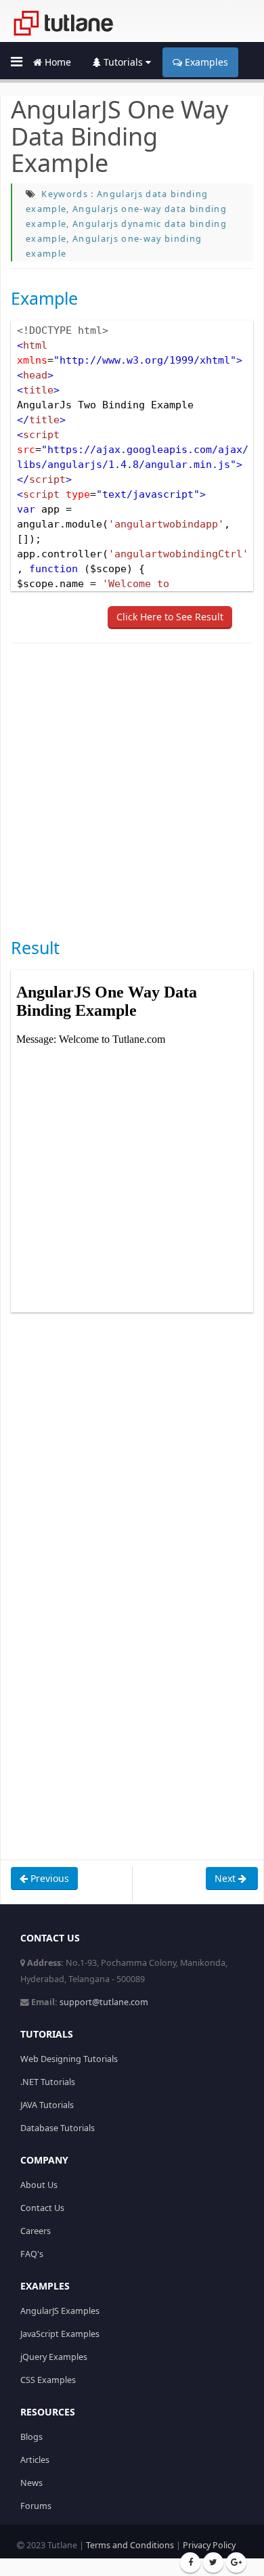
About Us (39, 2185)
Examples (205, 62)
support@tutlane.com (104, 2002)
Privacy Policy (209, 2545)
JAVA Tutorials (47, 2105)
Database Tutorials (58, 2128)
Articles (35, 2460)
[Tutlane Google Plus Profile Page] (236, 2562)
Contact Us (42, 2208)
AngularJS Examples (60, 2311)
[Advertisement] (132, 789)
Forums (36, 2506)
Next (226, 1878)
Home (57, 62)
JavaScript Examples (60, 2334)
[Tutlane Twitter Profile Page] (213, 2562)
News (31, 2483)
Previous (48, 1878)
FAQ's (32, 2254)
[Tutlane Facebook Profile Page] (190, 2562)
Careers (36, 2231)
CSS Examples (48, 2380)
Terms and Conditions (130, 2545)
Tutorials (123, 62)
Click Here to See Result (170, 617)
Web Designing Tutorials (69, 2059)
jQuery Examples (54, 2357)
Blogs (31, 2437)
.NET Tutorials (48, 2082)
